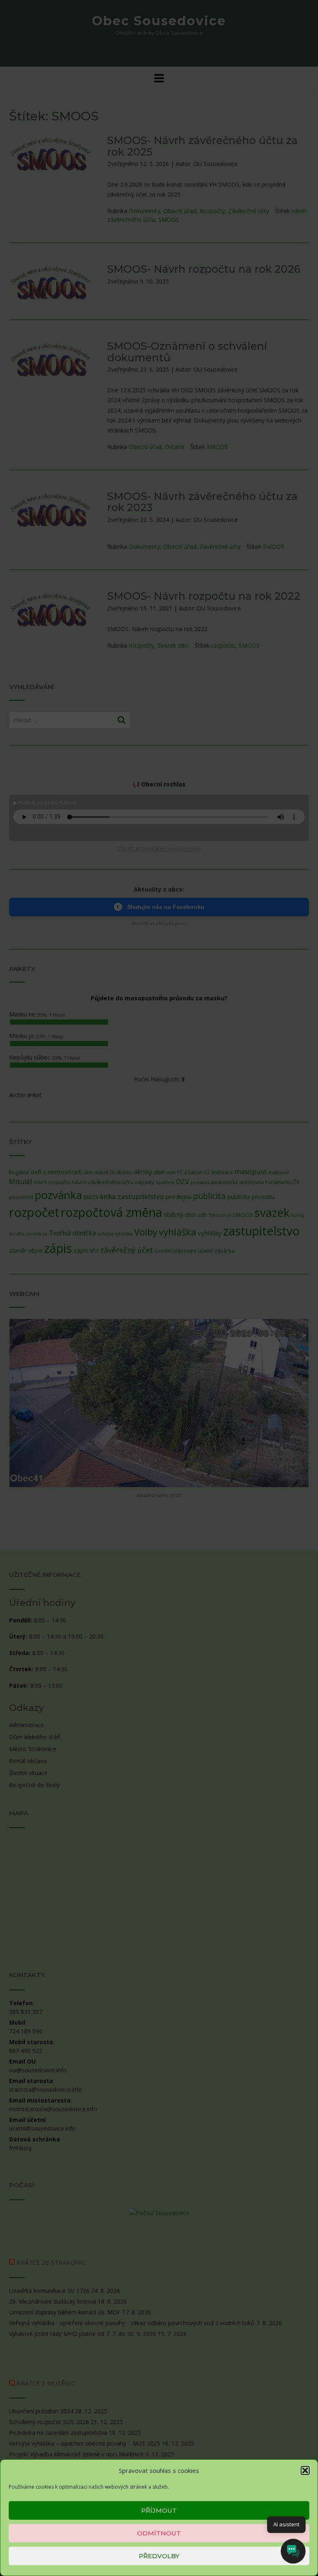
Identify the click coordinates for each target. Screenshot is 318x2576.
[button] (305, 2470)
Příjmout (159, 2510)
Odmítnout (159, 2533)
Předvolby (159, 2556)
